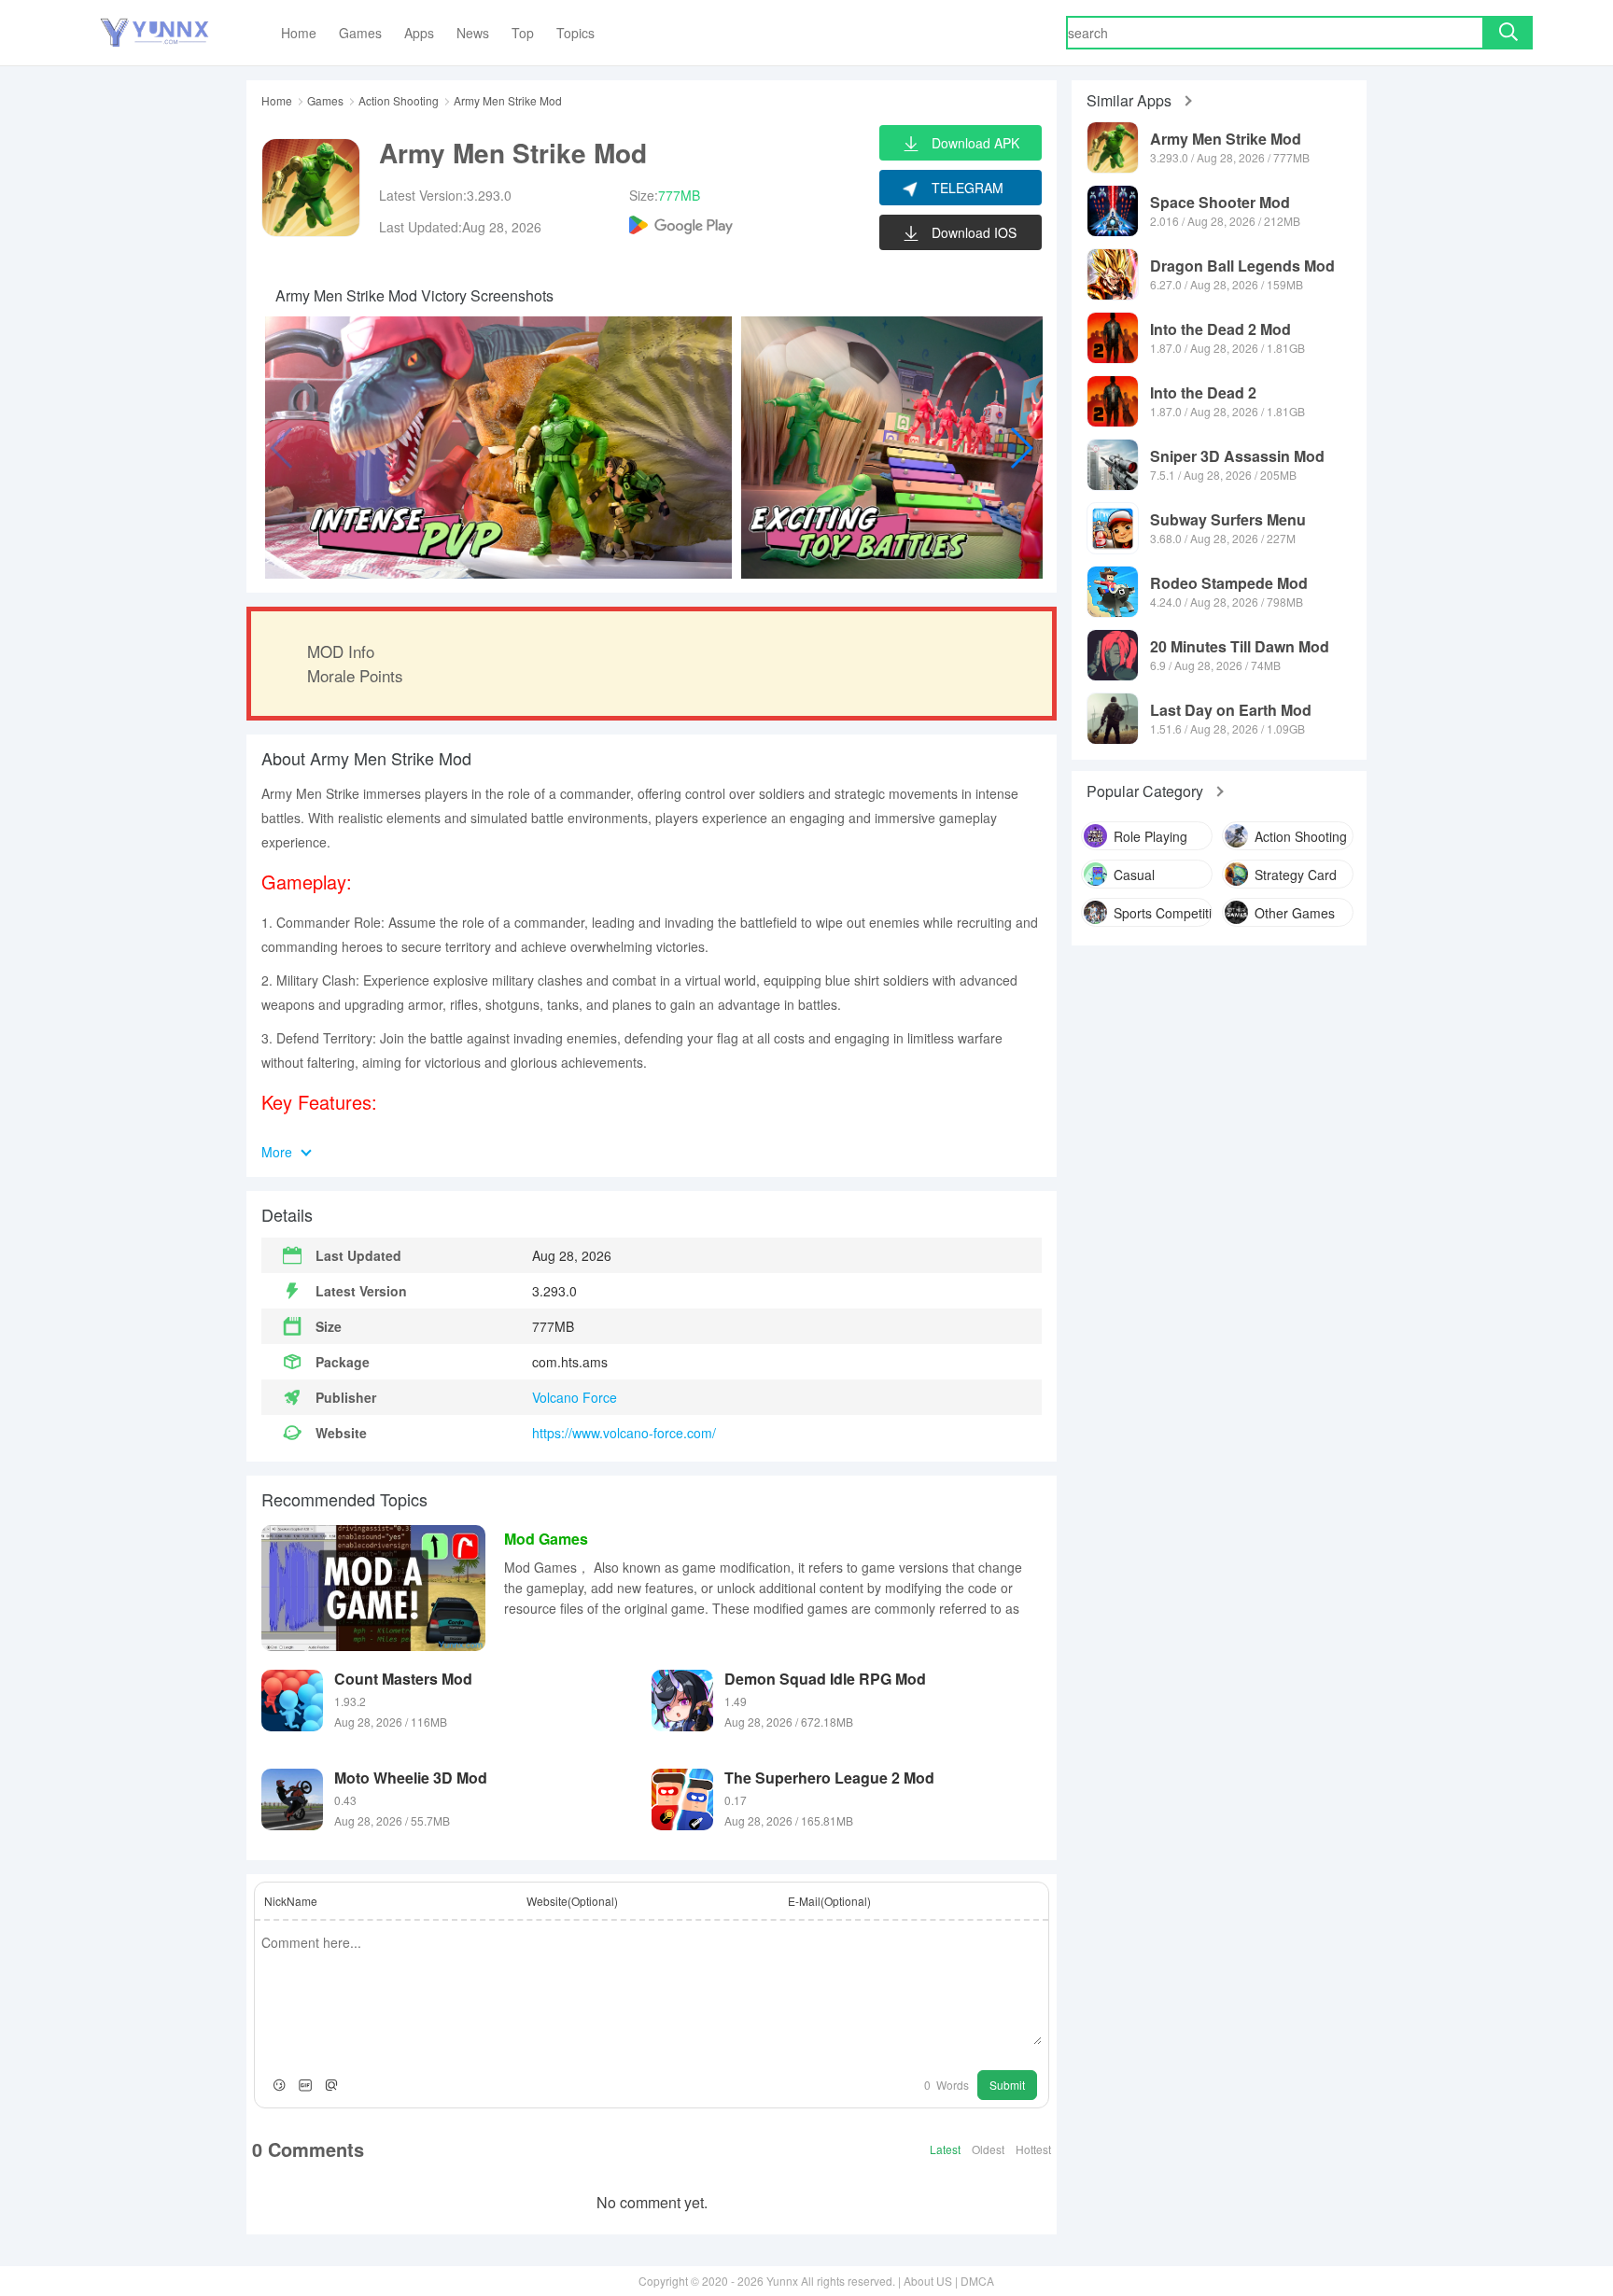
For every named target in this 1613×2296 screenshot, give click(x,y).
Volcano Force (575, 1397)
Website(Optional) (572, 1901)
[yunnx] (154, 33)
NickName (291, 1901)
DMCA (977, 2281)
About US (928, 2281)
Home (277, 101)
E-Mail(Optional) (829, 1901)
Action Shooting (399, 101)
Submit (1007, 2085)
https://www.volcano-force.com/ (624, 1433)
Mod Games (546, 1539)
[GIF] (305, 2085)
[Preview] (331, 2085)
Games (325, 101)
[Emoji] (279, 2085)
